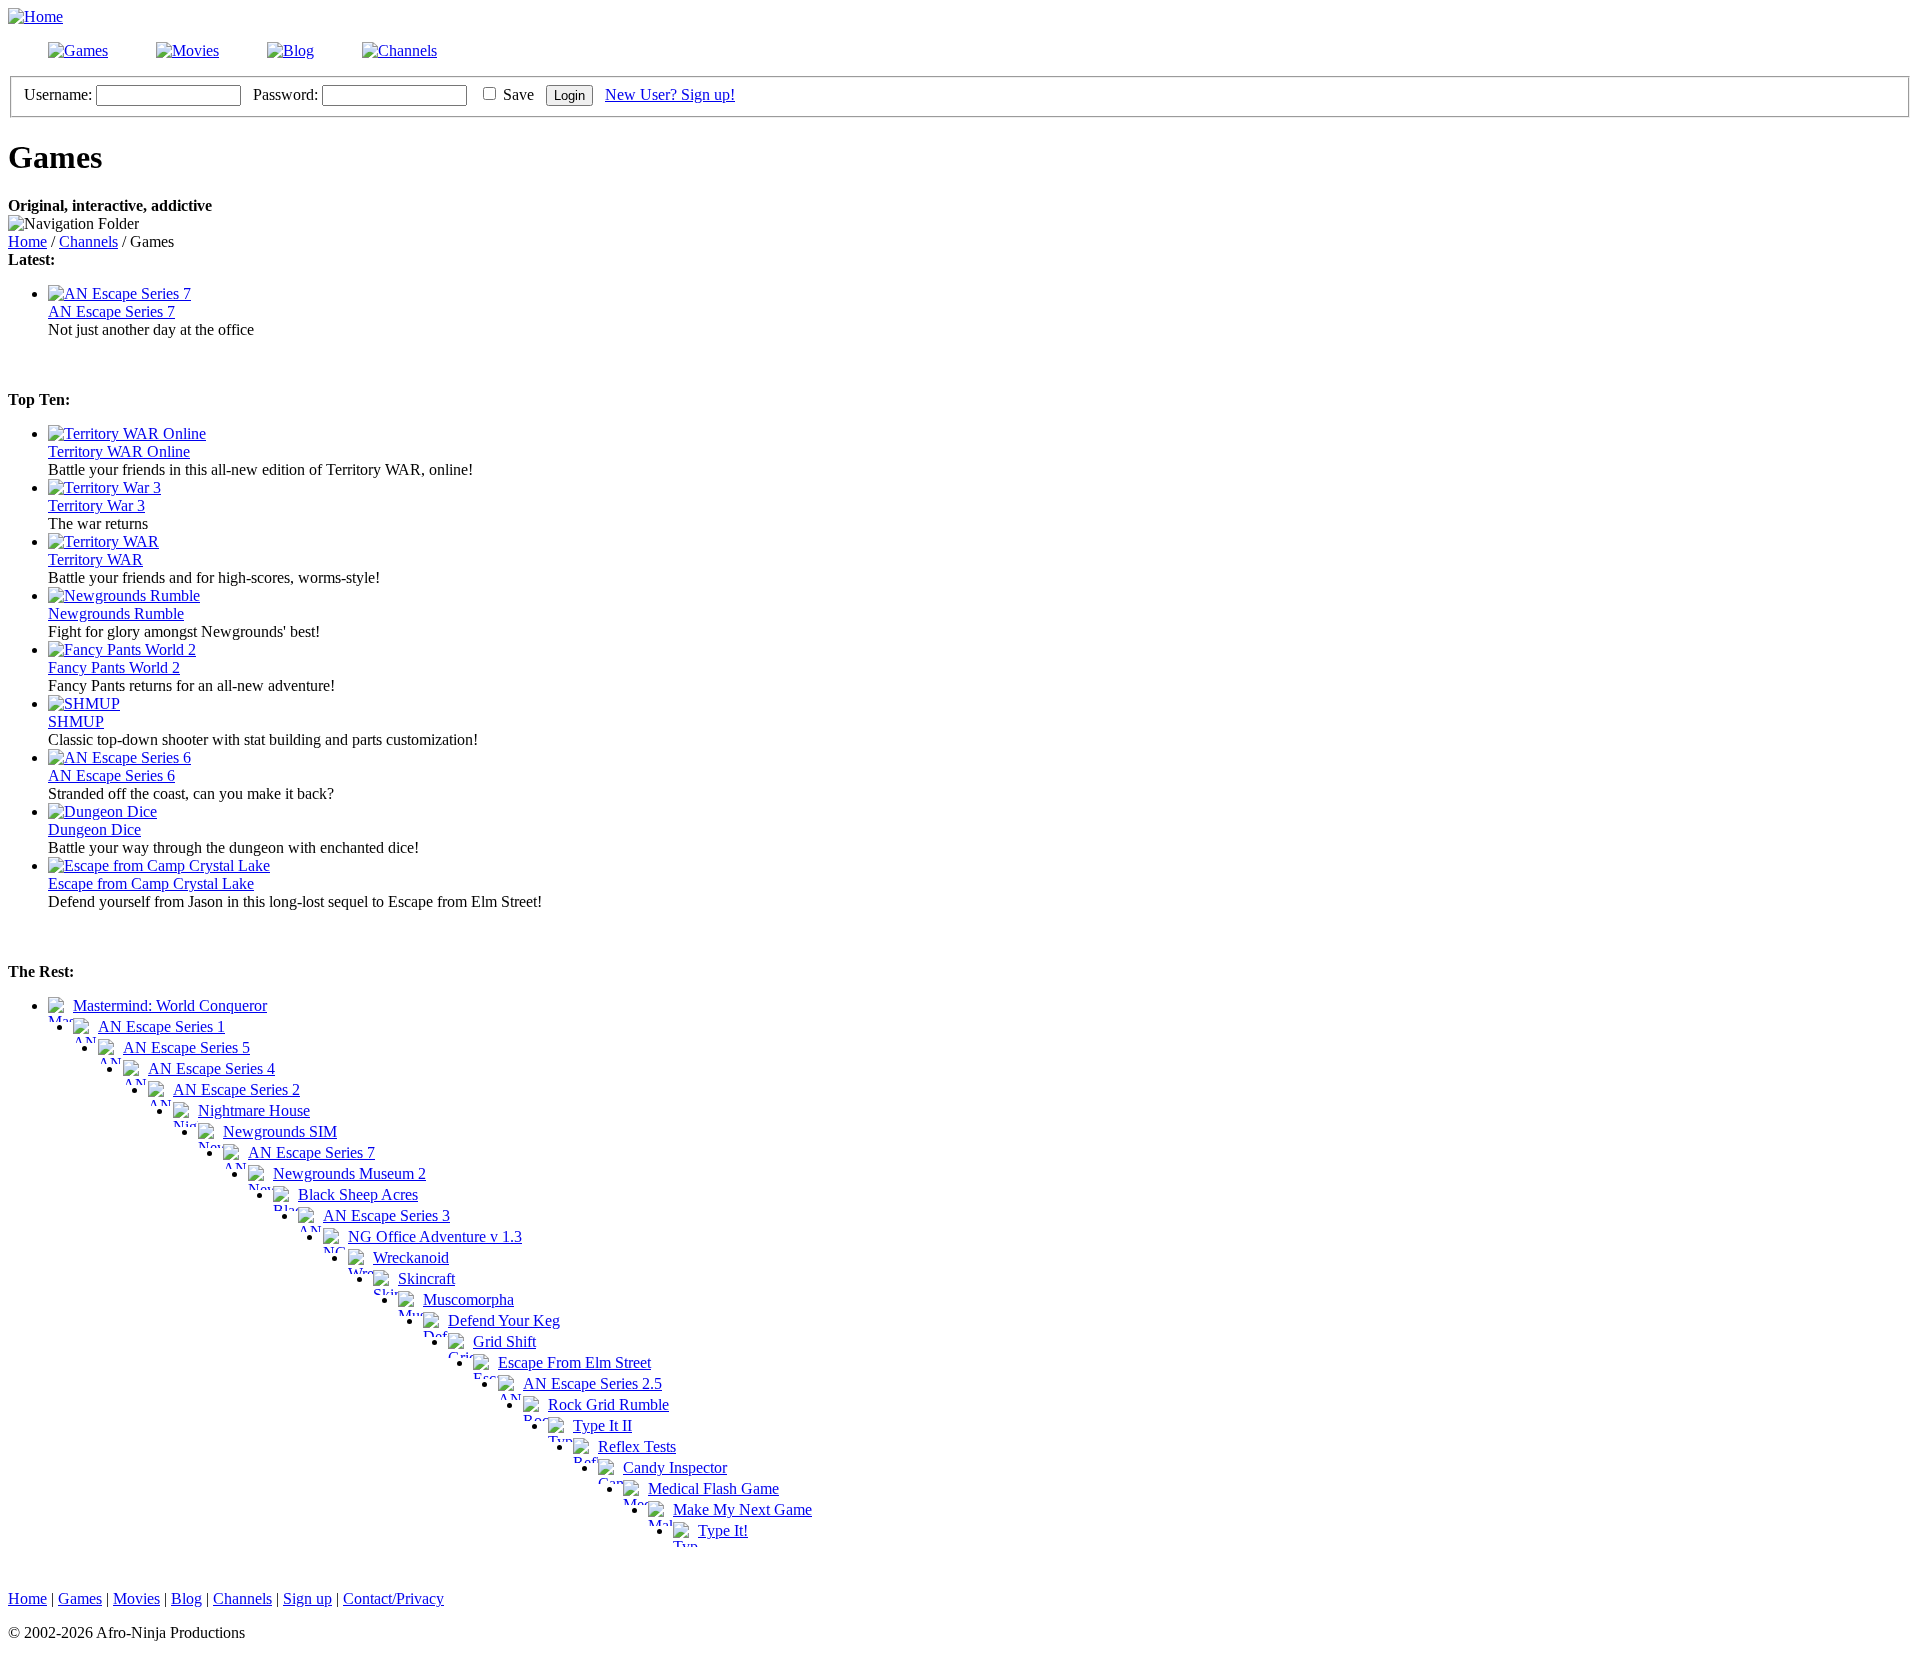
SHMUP (76, 721)
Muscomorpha (468, 1299)
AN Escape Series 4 (211, 1068)
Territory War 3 (96, 505)
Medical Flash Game (713, 1488)
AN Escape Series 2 (236, 1089)
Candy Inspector (675, 1467)
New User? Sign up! (670, 94)
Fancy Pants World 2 (114, 667)
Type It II (602, 1425)
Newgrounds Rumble (116, 613)
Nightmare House (254, 1110)
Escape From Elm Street (574, 1362)
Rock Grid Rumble (608, 1404)
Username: (58, 94)
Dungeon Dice (94, 829)
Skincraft (426, 1278)
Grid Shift (504, 1341)
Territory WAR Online (119, 451)
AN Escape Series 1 (161, 1026)
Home (27, 241)
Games (80, 1598)
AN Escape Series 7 (111, 311)
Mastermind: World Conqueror (170, 1005)
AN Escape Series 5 (186, 1047)
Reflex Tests (637, 1446)
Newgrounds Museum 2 (349, 1173)
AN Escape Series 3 (386, 1215)
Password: (285, 94)
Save (518, 94)
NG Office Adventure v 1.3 (435, 1236)
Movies (136, 1598)
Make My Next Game (742, 1509)
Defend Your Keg (504, 1320)
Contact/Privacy (393, 1598)
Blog (186, 1598)
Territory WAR (95, 559)
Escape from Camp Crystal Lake (151, 883)
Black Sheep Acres (358, 1194)
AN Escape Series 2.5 (592, 1383)
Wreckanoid (411, 1257)
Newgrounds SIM (280, 1131)
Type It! (723, 1530)
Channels (88, 241)
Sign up (307, 1598)
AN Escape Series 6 (111, 775)
